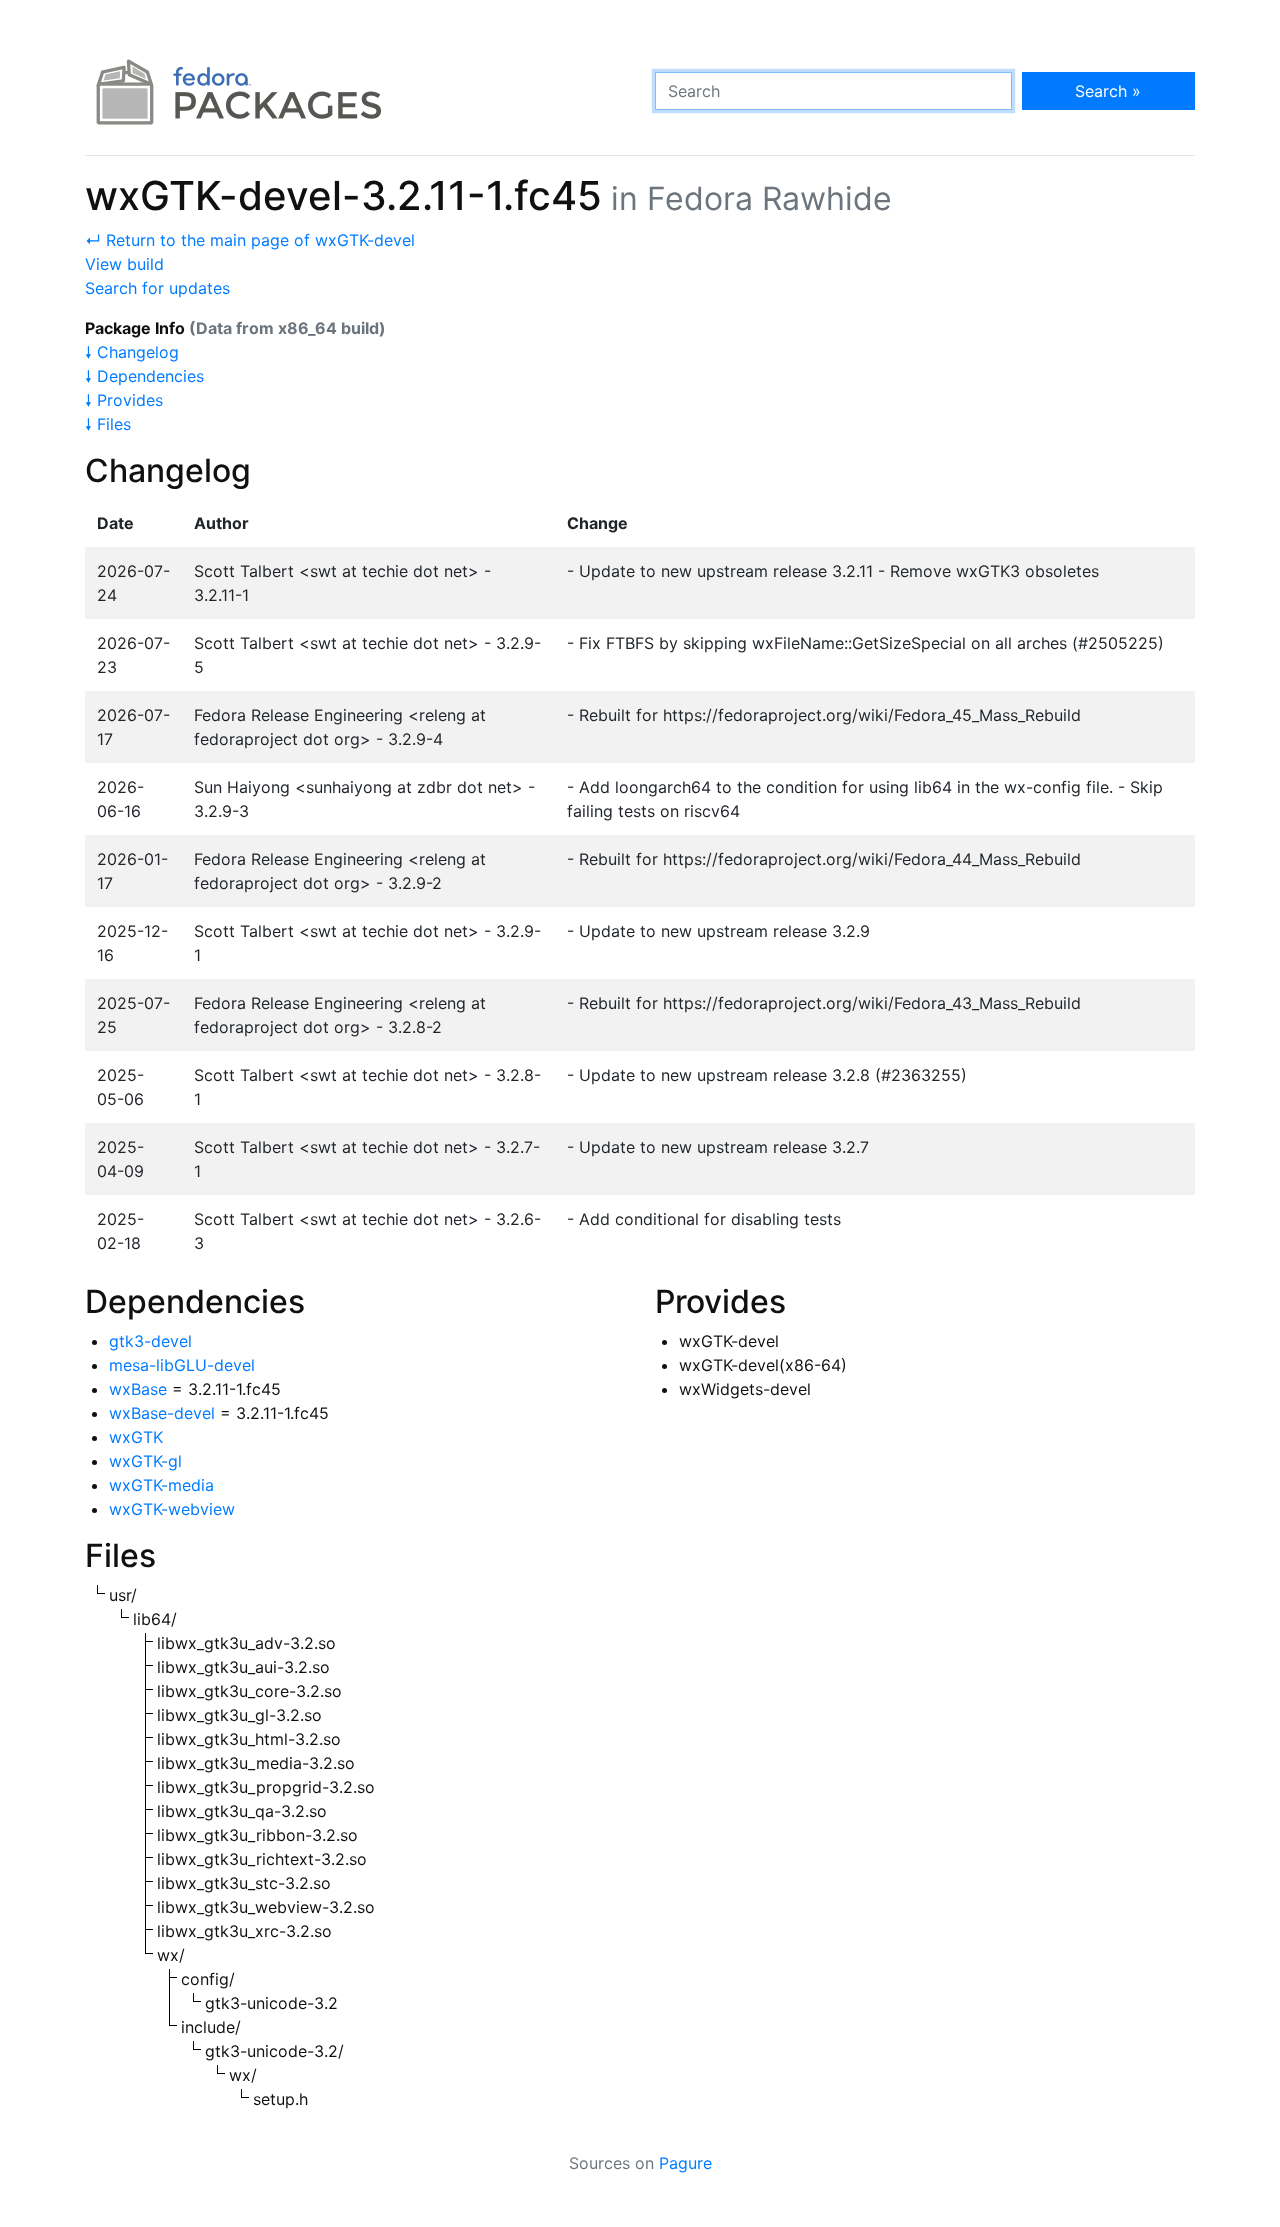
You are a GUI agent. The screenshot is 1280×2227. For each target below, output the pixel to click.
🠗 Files (108, 424)
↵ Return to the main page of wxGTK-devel (250, 240)
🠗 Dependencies (144, 376)
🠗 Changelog (132, 352)
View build (124, 264)
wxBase (138, 1389)
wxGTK (136, 1437)
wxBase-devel (162, 1413)
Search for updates (157, 288)
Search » (1108, 91)
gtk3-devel (150, 1341)
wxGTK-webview (172, 1509)
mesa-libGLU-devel (182, 1365)
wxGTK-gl (145, 1461)
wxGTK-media (161, 1485)
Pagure (685, 2163)
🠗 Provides (124, 400)
